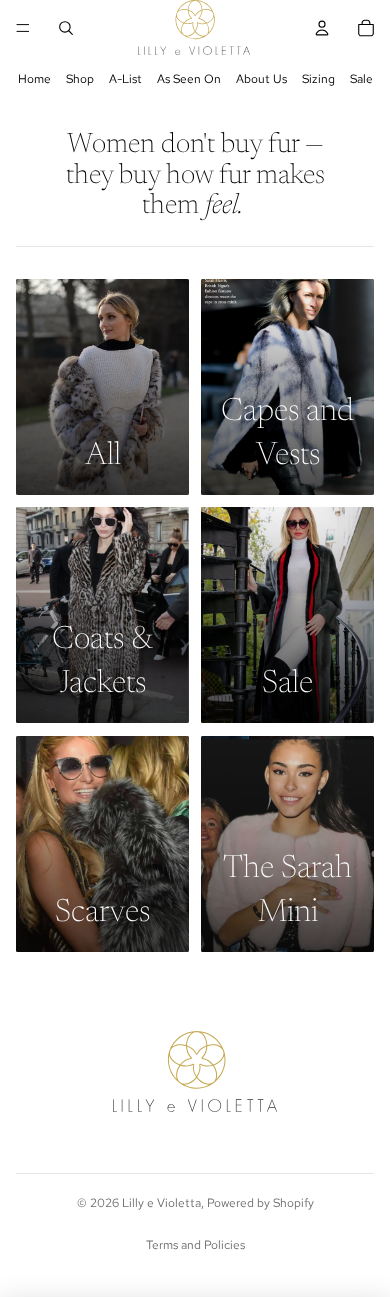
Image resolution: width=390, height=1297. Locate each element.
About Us (261, 79)
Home (34, 79)
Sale (361, 79)
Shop (80, 79)
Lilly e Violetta (161, 1203)
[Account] (322, 28)
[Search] (66, 28)
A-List (125, 79)
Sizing (318, 79)
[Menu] (23, 28)
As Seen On (189, 79)
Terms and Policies (195, 1245)
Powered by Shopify (260, 1203)
